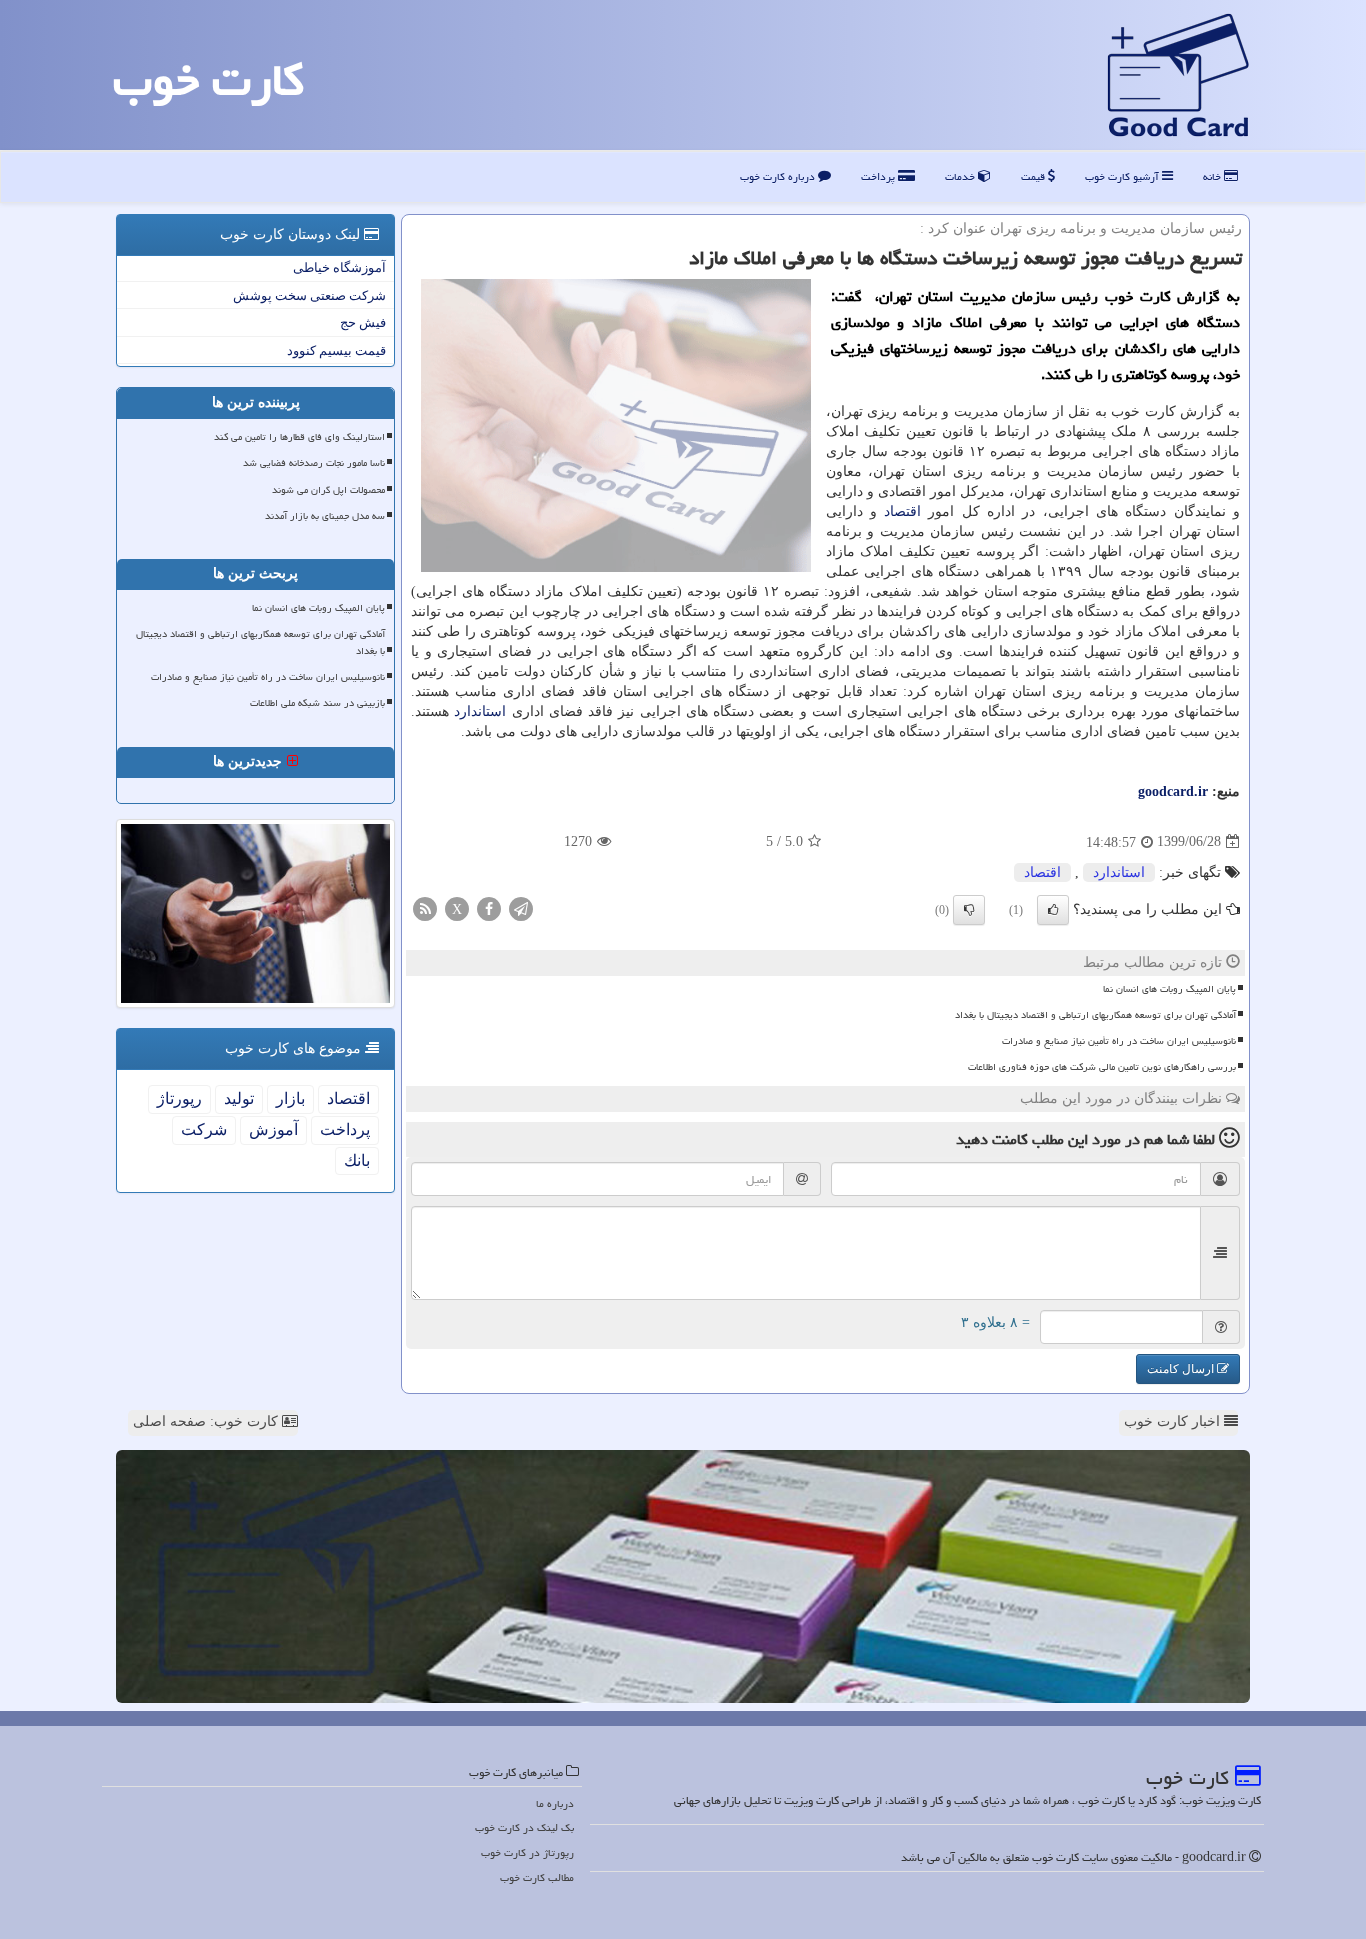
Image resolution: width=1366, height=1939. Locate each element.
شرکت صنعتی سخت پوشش (309, 295)
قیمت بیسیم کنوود (336, 350)
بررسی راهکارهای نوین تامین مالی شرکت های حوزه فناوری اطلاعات (1102, 1067)
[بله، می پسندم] (1053, 910)
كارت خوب (208, 80)
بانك (357, 1160)
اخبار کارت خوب (1174, 1421)
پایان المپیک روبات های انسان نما (1169, 989)
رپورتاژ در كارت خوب (527, 1852)
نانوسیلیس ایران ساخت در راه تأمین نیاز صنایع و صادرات (1119, 1041)
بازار (290, 1098)
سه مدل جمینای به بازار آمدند (325, 516)
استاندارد (480, 711)
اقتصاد (902, 511)
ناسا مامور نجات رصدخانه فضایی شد (314, 463)
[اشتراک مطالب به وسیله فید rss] (425, 907)
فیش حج (363, 322)
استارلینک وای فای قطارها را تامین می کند (299, 437)
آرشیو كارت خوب (1123, 176)
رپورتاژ (179, 1098)
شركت (204, 1129)
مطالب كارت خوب (537, 1877)
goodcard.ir (1173, 791)
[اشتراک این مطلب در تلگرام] (521, 907)
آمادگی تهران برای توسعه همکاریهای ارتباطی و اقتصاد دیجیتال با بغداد (1095, 1015)
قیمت (1034, 176)
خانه (1213, 176)
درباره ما (555, 1803)
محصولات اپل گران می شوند (328, 490)
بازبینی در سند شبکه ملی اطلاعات (317, 703)
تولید (239, 1098)
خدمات (961, 176)
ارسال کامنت (1182, 1369)
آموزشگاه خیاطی (339, 267)
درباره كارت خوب (779, 176)
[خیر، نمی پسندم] (969, 910)
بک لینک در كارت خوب (524, 1827)
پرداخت (879, 176)
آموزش (273, 1129)
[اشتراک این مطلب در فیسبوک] (489, 907)
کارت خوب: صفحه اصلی (207, 1421)
